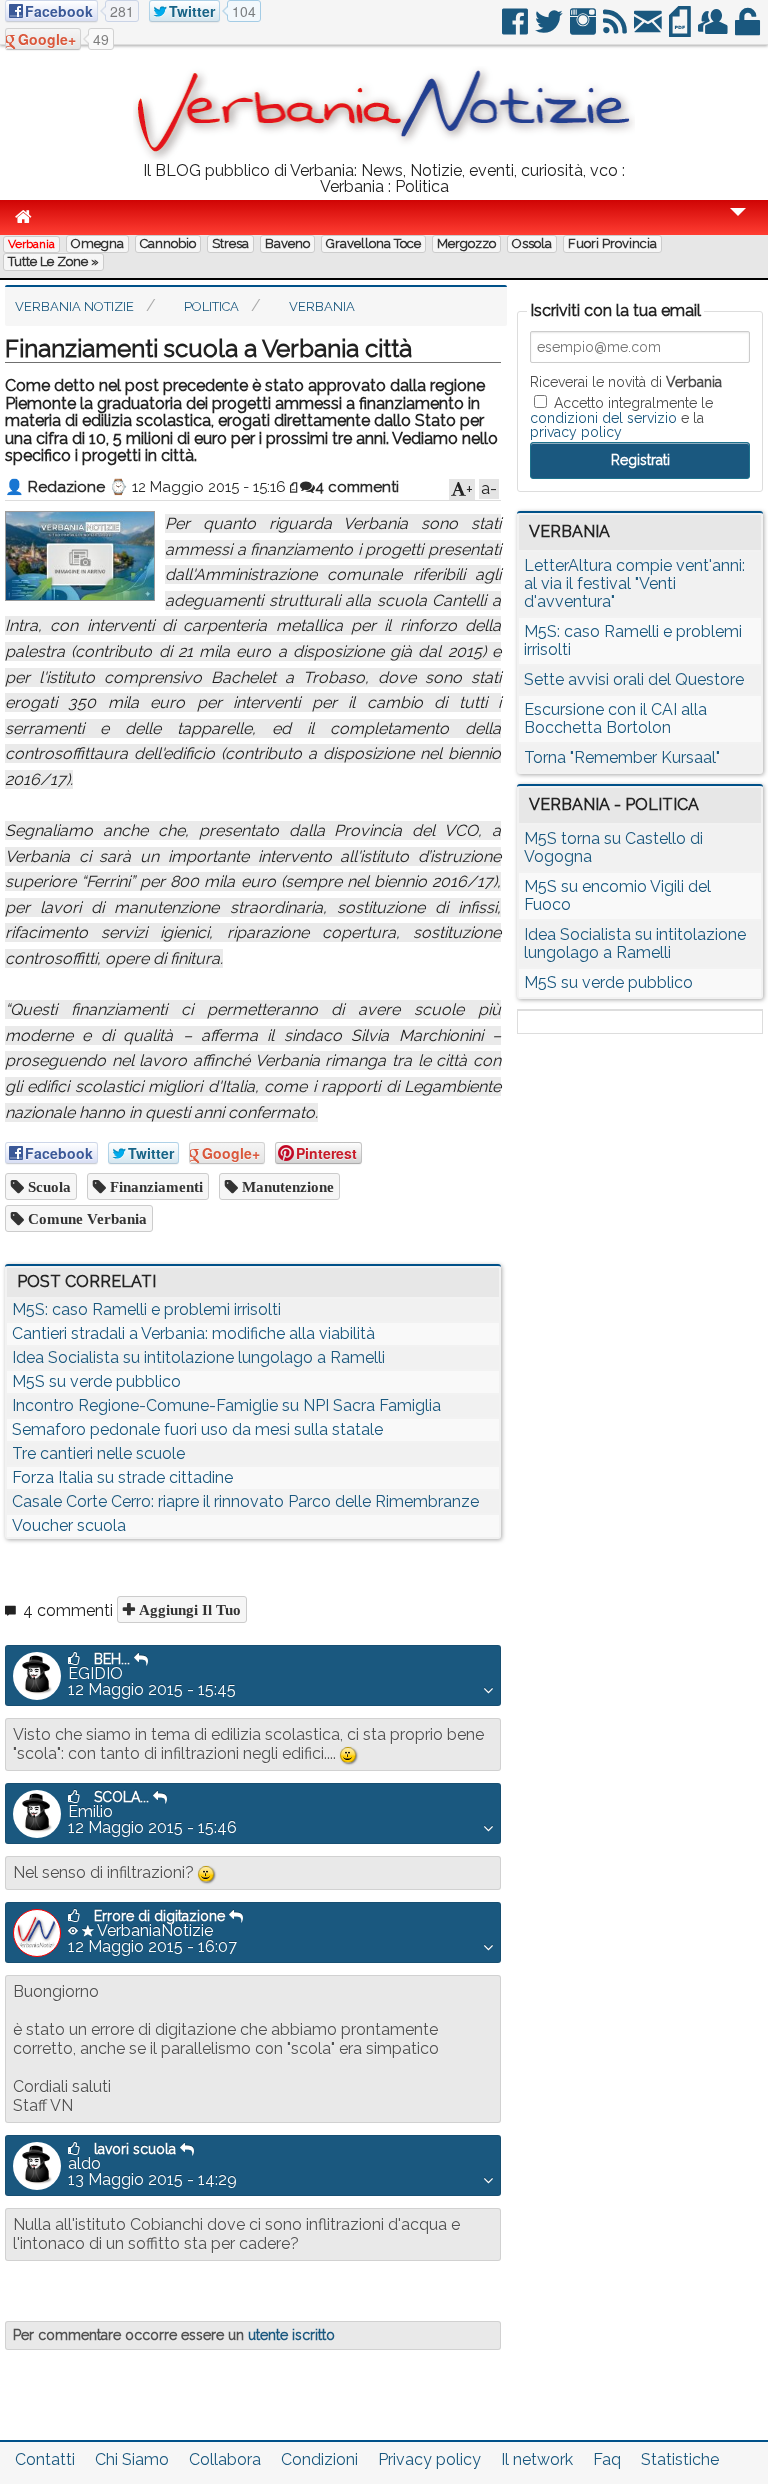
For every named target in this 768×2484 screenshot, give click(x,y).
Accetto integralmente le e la (621, 417)
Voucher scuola (69, 1525)
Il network (537, 2459)
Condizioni (319, 2459)
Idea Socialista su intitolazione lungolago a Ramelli (198, 1357)
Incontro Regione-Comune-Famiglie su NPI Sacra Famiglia (226, 1405)
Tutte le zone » (53, 261)
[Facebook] (516, 29)
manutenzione (286, 1186)
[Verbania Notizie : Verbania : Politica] (384, 154)
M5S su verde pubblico (96, 1381)
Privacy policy (429, 2459)
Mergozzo (466, 243)
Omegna (97, 243)
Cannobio (168, 243)
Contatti (45, 2459)
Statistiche (680, 2459)
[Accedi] (749, 29)
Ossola (532, 243)
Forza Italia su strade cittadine (122, 1477)
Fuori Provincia (612, 243)
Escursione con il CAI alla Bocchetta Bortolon (615, 718)
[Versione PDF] (681, 29)
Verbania (31, 244)
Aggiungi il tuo (188, 1609)
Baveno (287, 243)
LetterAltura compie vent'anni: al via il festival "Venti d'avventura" (634, 583)
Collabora (225, 2459)
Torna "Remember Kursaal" (622, 757)
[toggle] (738, 225)
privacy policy (576, 432)
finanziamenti (154, 1186)
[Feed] (616, 29)
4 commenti (357, 487)
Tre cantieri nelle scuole (98, 1453)
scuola (47, 1186)
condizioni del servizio (603, 418)
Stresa (230, 243)
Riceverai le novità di (626, 382)
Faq (607, 2459)
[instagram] (584, 29)
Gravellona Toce (373, 243)
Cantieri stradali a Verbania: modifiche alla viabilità (193, 1333)
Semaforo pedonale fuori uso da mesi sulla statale (197, 1429)
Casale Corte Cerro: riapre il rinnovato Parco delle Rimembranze (245, 1501)
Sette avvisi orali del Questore (634, 679)
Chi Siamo (132, 2459)
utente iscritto (291, 2335)
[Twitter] (550, 29)
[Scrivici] (649, 29)
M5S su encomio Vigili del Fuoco (617, 895)
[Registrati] (714, 29)
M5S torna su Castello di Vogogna (613, 847)
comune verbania (85, 1218)
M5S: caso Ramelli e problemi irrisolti (146, 1309)
